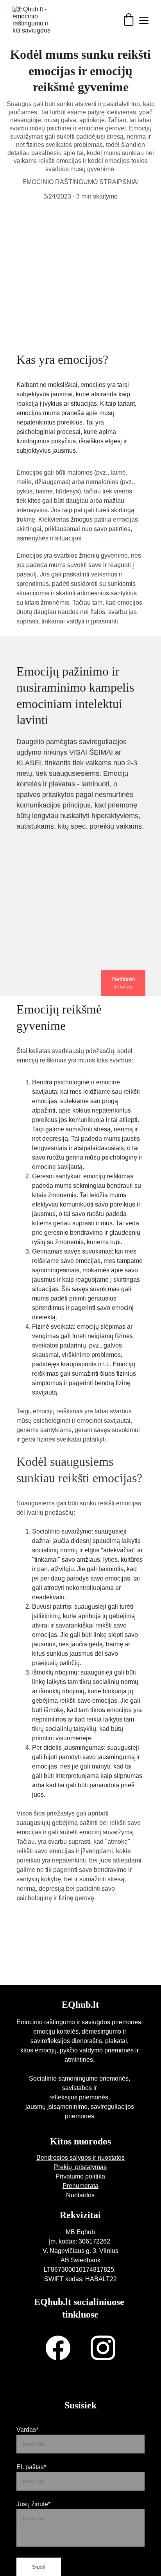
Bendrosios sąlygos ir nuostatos (80, 2158)
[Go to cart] (129, 20)
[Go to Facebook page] (58, 2348)
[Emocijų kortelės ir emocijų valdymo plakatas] (80, 934)
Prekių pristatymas (80, 2167)
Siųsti (39, 2567)
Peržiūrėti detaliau (123, 983)
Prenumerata (80, 2186)
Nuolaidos (80, 2195)
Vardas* (27, 2430)
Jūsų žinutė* (33, 2504)
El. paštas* (31, 2467)
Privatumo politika (80, 2176)
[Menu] (144, 20)
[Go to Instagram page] (103, 2348)
